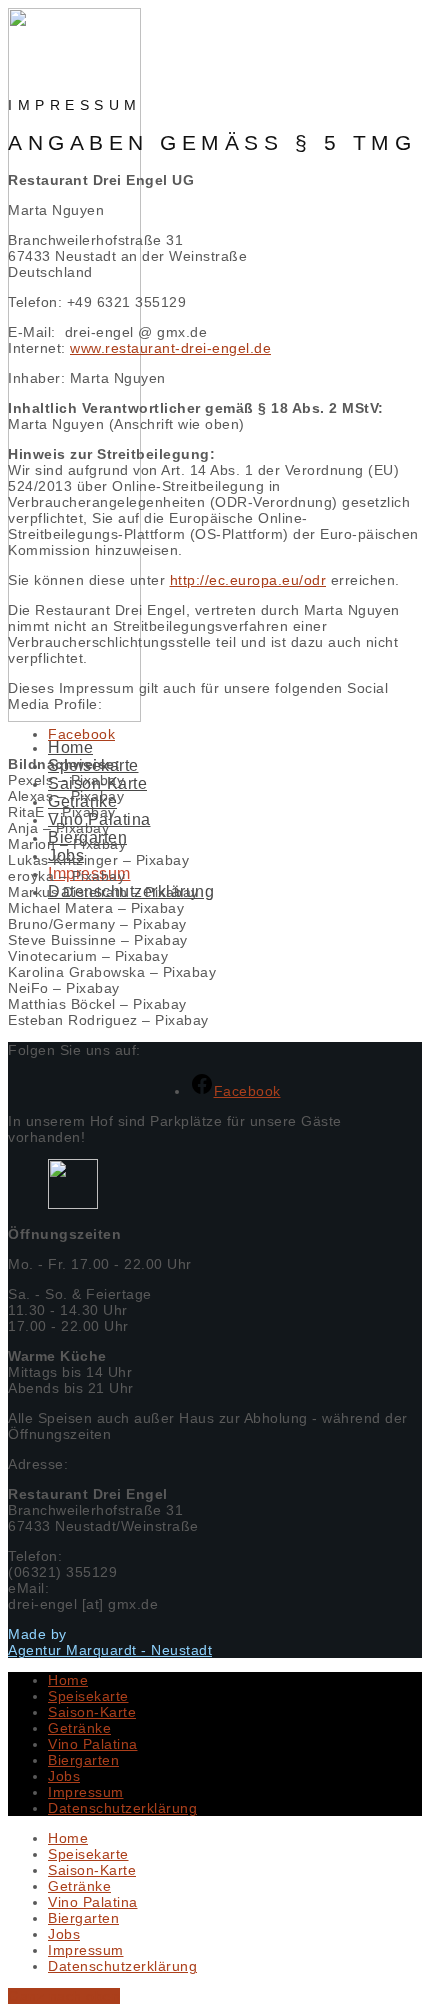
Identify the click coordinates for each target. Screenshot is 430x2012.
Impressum (86, 1792)
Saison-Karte (92, 1712)
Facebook (81, 734)
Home (70, 747)
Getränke (79, 1728)
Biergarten (83, 1760)
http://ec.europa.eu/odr (248, 580)
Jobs (64, 1776)
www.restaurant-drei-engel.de (170, 348)
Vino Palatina (93, 1744)
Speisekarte (88, 1696)
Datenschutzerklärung (122, 1808)
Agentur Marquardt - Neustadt (110, 1650)
